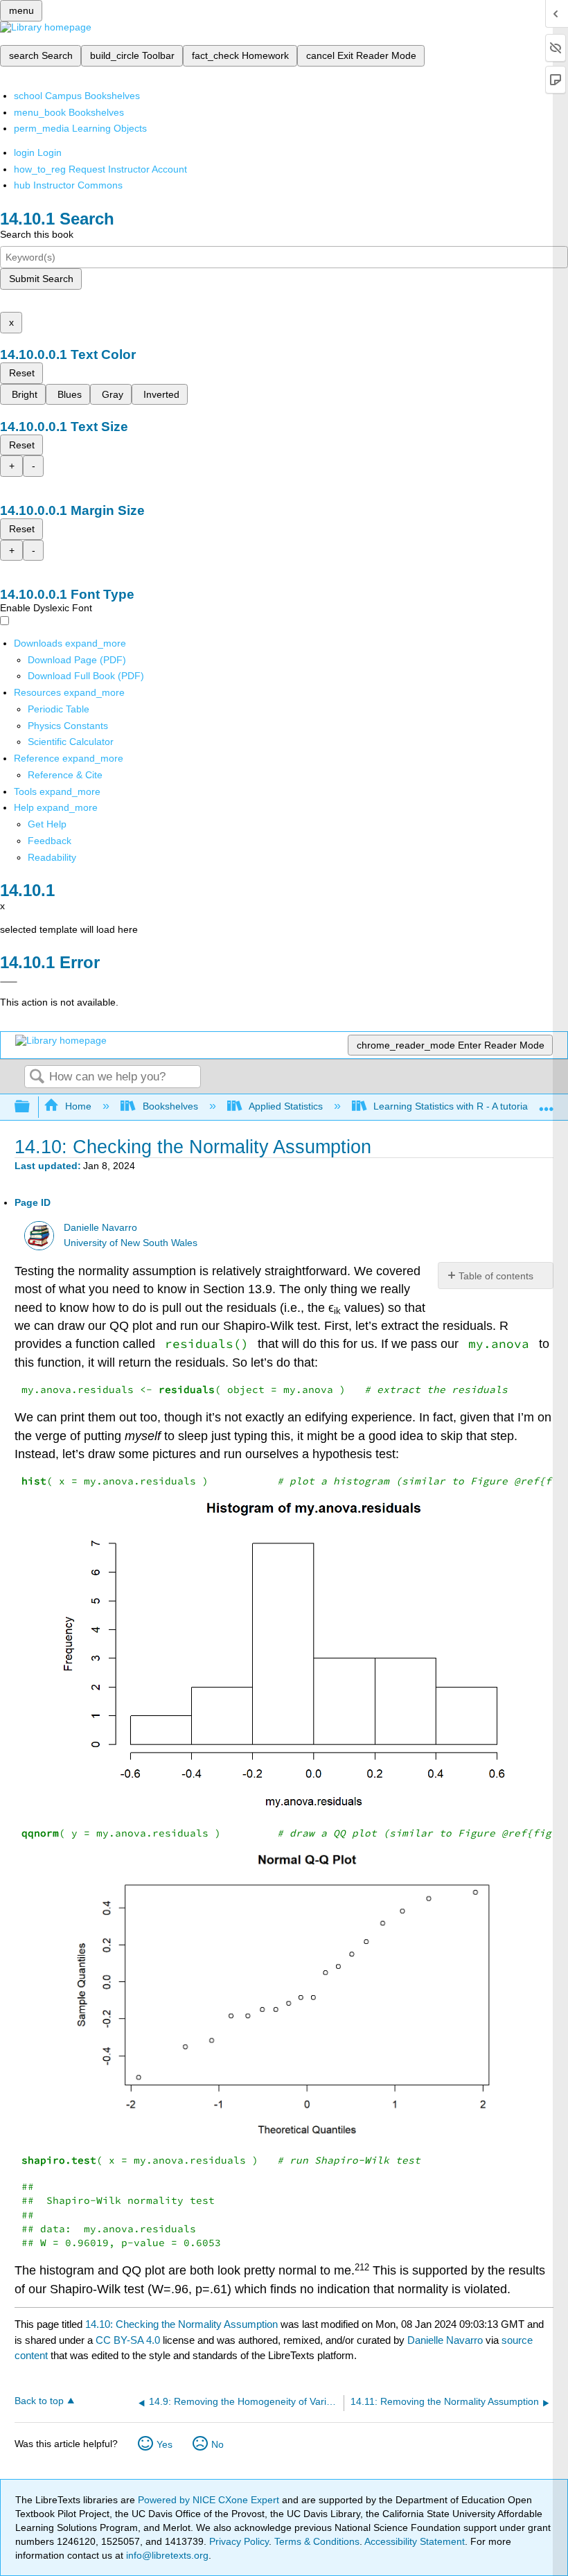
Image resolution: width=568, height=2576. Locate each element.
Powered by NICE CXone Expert (210, 2500)
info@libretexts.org (166, 2555)
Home (78, 1106)
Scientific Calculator (71, 742)
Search (37, 1077)
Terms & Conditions (317, 2541)
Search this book (37, 234)
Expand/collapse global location (547, 1103)
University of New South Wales (131, 1243)
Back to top (39, 2401)
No (218, 2444)
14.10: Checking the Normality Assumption (181, 2324)
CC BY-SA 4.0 (128, 2340)
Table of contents (496, 1276)
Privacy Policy (239, 2541)
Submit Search (41, 279)
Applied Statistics (286, 1106)
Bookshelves (170, 1106)
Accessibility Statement (415, 2541)
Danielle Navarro (100, 1228)
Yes (165, 2444)
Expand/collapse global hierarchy (31, 1107)
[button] (50, 841)
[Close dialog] (9, 982)
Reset (22, 373)
